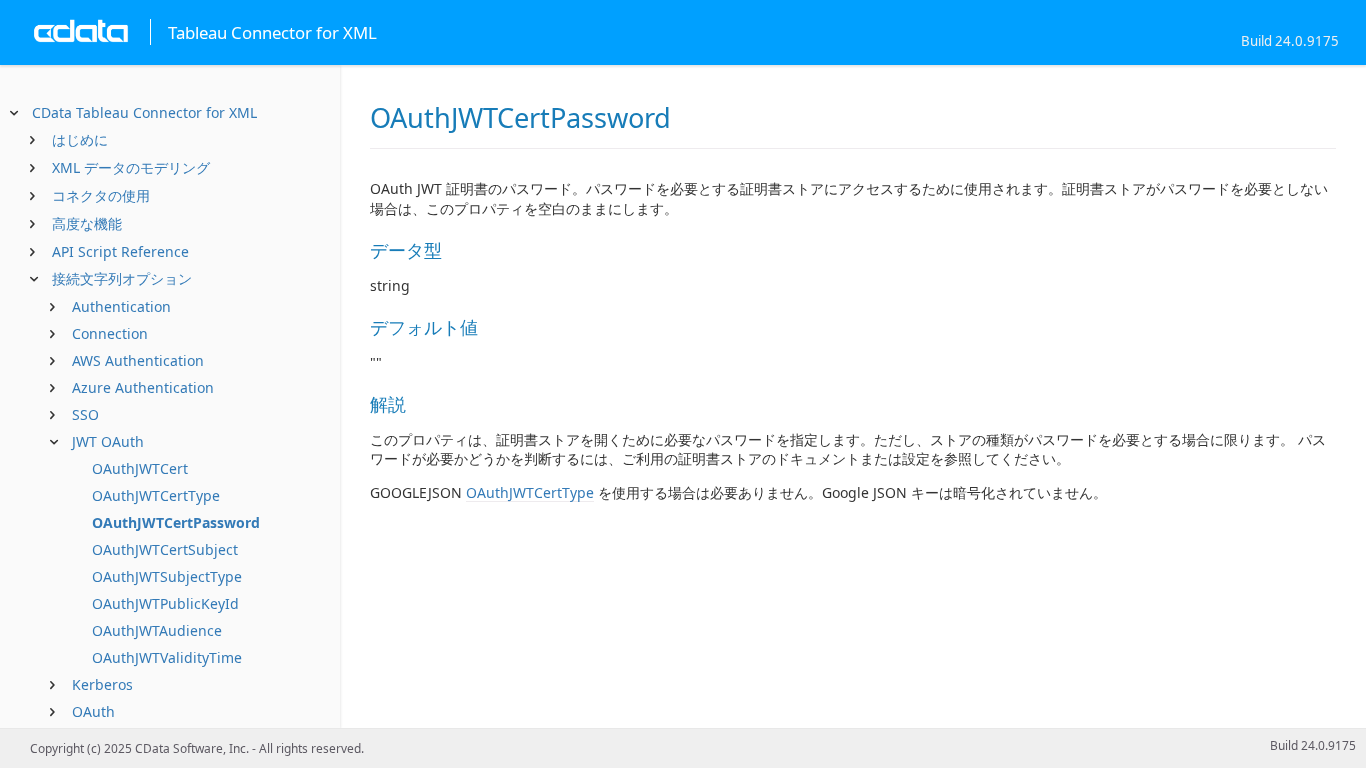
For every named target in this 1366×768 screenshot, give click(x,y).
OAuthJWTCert (140, 468)
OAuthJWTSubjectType (167, 576)
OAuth (93, 711)
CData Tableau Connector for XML (144, 112)
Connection (110, 333)
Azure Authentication (143, 387)
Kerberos (102, 684)
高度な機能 (87, 223)
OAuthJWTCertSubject (165, 549)
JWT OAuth (108, 441)
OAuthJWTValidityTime (167, 657)
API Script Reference (120, 251)
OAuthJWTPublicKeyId (165, 603)
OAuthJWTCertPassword (176, 522)
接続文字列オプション (122, 278)
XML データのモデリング (131, 167)
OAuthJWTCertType (156, 495)
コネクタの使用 (101, 195)
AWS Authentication (138, 360)
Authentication (121, 306)
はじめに (80, 139)
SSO (85, 414)
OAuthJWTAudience (157, 630)
